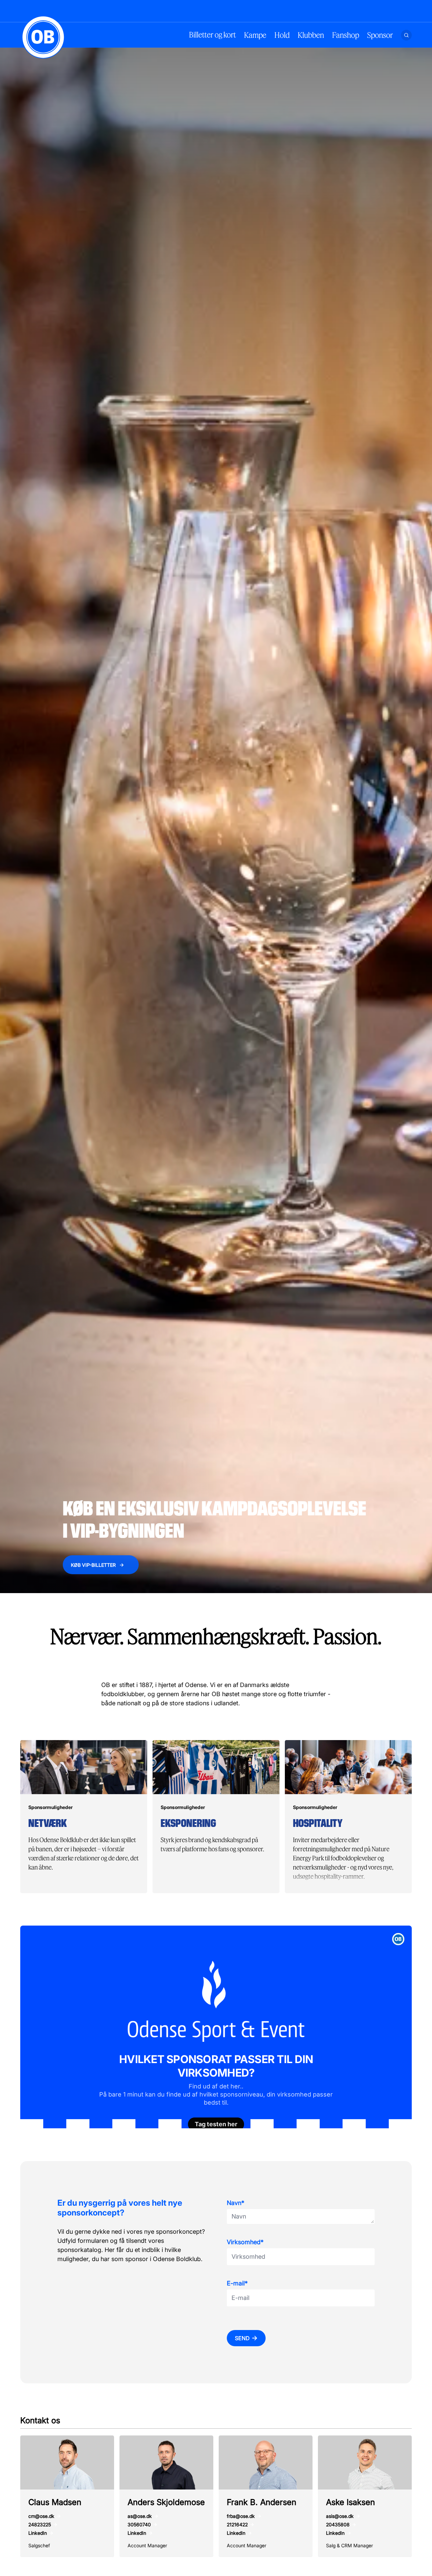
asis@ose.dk (340, 2516)
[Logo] (43, 37)
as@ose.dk (140, 2516)
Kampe (255, 35)
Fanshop (346, 35)
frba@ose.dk (241, 2516)
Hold (282, 35)
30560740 (139, 2524)
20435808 (338, 2524)
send (242, 2338)
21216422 (237, 2524)
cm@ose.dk (41, 2516)
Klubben (311, 35)
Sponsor (380, 35)
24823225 (40, 2524)
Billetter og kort (212, 35)
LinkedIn (38, 2533)
